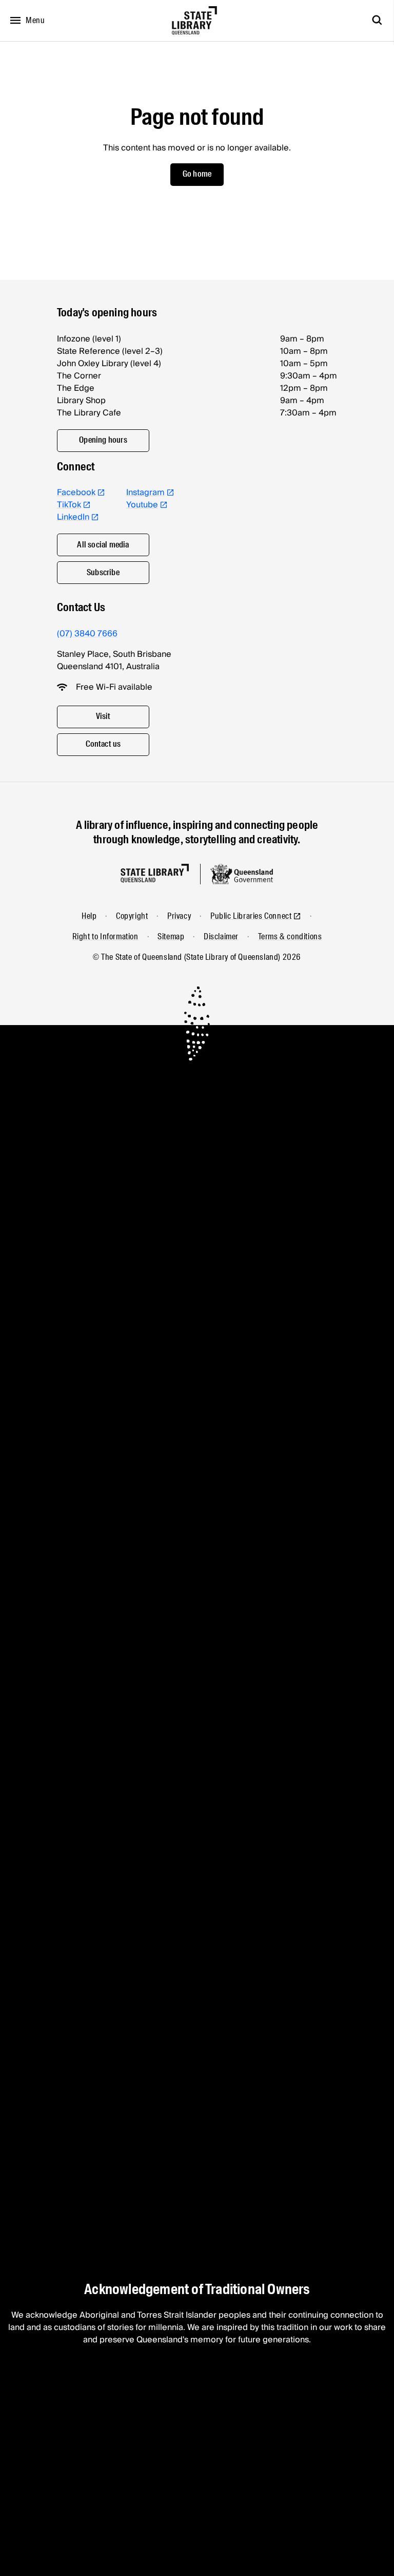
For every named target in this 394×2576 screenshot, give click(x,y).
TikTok (69, 505)
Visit (103, 716)
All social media (103, 545)
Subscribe (103, 572)
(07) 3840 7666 (87, 634)
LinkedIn (73, 517)
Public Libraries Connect (251, 916)
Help (89, 916)
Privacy (179, 916)
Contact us (103, 744)
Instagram (145, 493)
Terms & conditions (290, 936)
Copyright (132, 916)
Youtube (142, 505)
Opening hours (103, 440)
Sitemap (171, 936)
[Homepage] (155, 873)
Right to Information (105, 936)
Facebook (76, 493)
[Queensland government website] (242, 874)
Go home (197, 174)
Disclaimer (221, 936)
